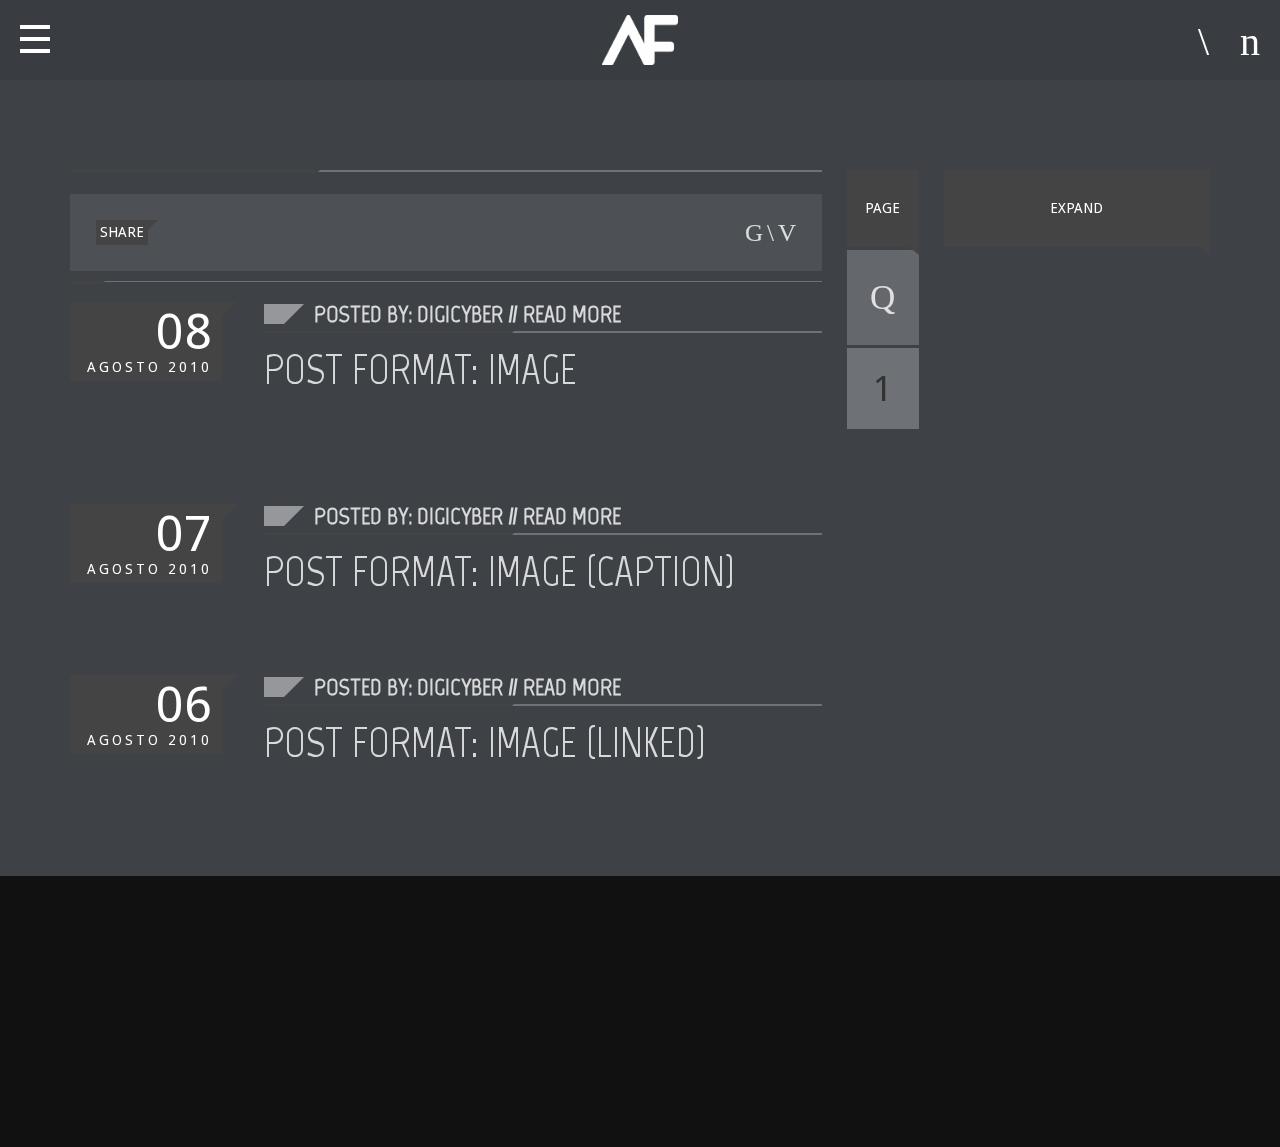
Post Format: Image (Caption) (499, 571)
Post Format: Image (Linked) (485, 742)
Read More (572, 313)
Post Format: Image (420, 369)
